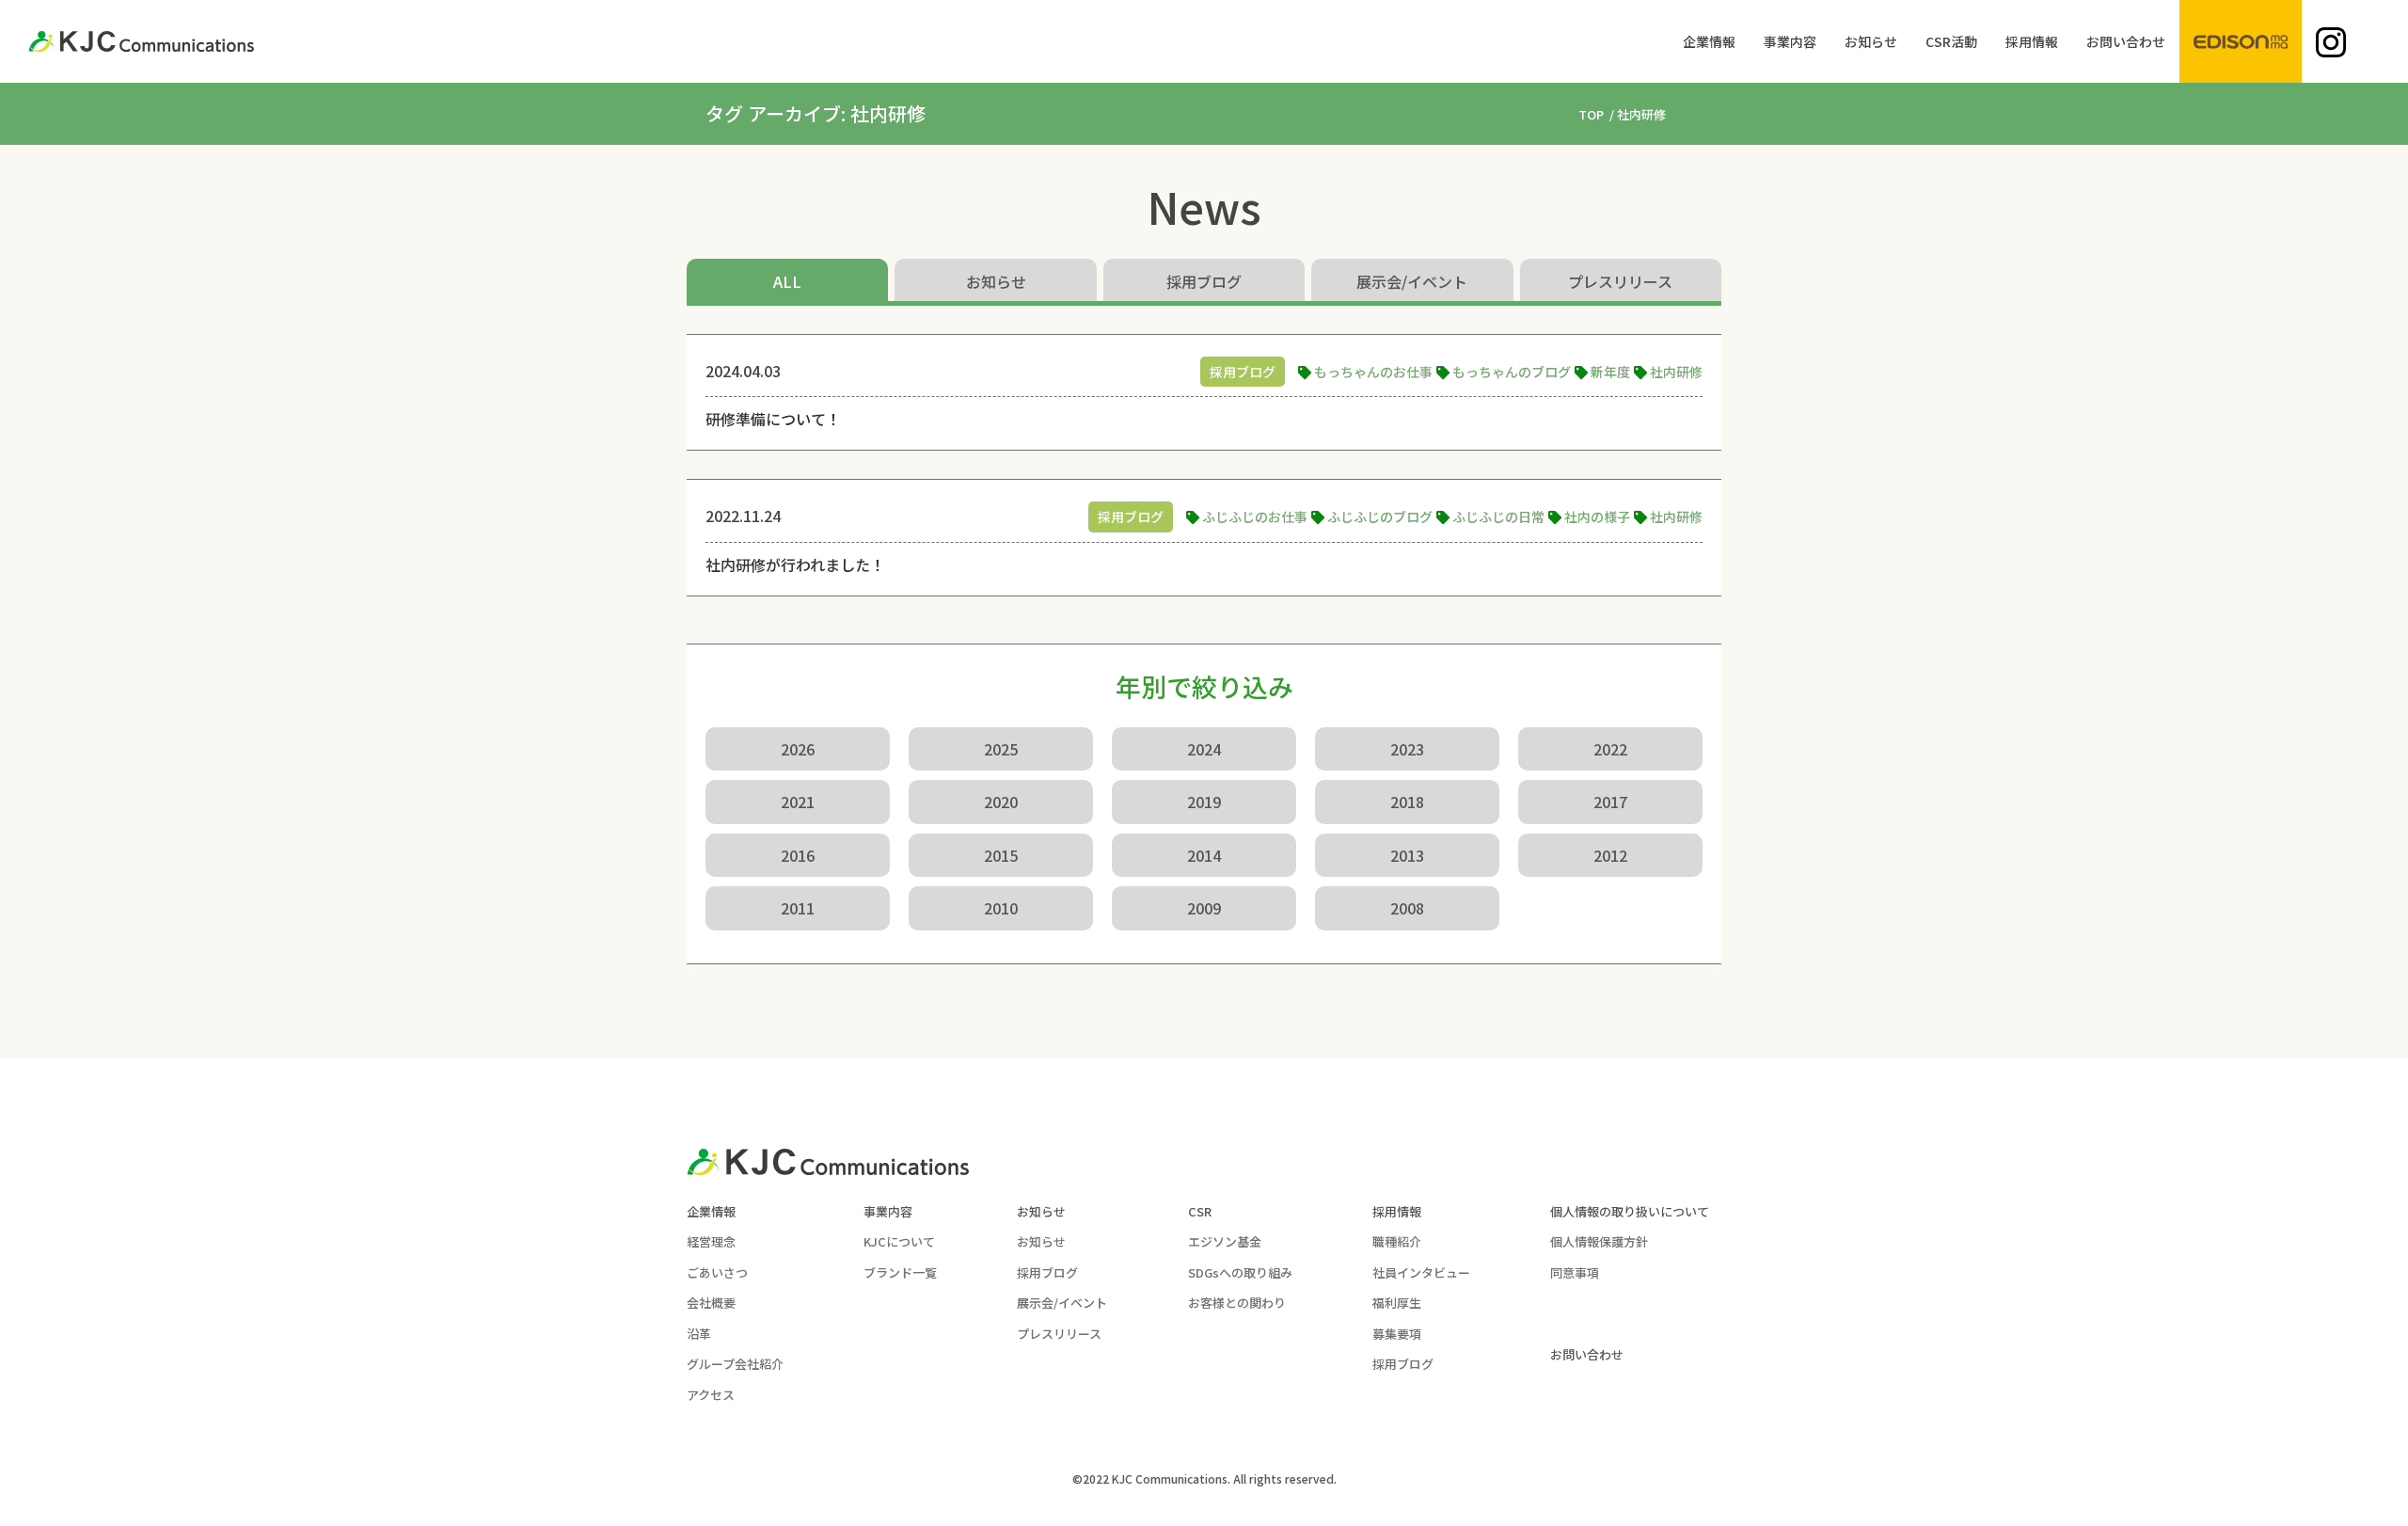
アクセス (711, 1395)
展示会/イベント (1412, 281)
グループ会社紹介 (735, 1364)
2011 (798, 908)
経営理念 (711, 1241)
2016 (798, 855)
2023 (1407, 749)
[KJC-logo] (141, 41)
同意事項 (1575, 1272)
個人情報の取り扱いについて (1630, 1211)
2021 (798, 802)
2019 (1204, 802)
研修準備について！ (773, 419)
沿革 (699, 1334)
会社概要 (711, 1303)
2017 (1610, 802)
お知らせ (996, 281)
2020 (1001, 802)
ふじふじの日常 (1498, 517)
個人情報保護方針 (1599, 1241)
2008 (1407, 908)
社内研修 (1676, 372)
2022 (1610, 749)
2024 (1204, 749)
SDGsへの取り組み (1240, 1272)
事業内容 (888, 1211)
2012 (1610, 855)
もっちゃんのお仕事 (1373, 372)
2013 (1407, 855)
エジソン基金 (1225, 1241)
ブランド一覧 (900, 1272)
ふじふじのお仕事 (1255, 517)
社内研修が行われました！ (795, 564)
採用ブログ (1204, 281)
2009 (1204, 908)
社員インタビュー (1421, 1272)
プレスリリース (1620, 281)
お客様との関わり (1237, 1303)
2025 (1001, 749)
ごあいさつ (717, 1272)
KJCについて (899, 1241)
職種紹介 (1397, 1241)
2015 (1001, 855)
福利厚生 (1397, 1303)
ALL (787, 281)
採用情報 (1397, 1211)
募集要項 (1397, 1334)
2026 (798, 749)
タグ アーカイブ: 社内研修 (816, 113)
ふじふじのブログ (1380, 517)
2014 (1204, 855)
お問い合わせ (1587, 1354)
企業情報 (711, 1211)
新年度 (1610, 372)
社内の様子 (1597, 517)
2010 (1001, 908)
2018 (1407, 802)
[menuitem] (1709, 41)
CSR (1200, 1211)
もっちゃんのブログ (1512, 372)
